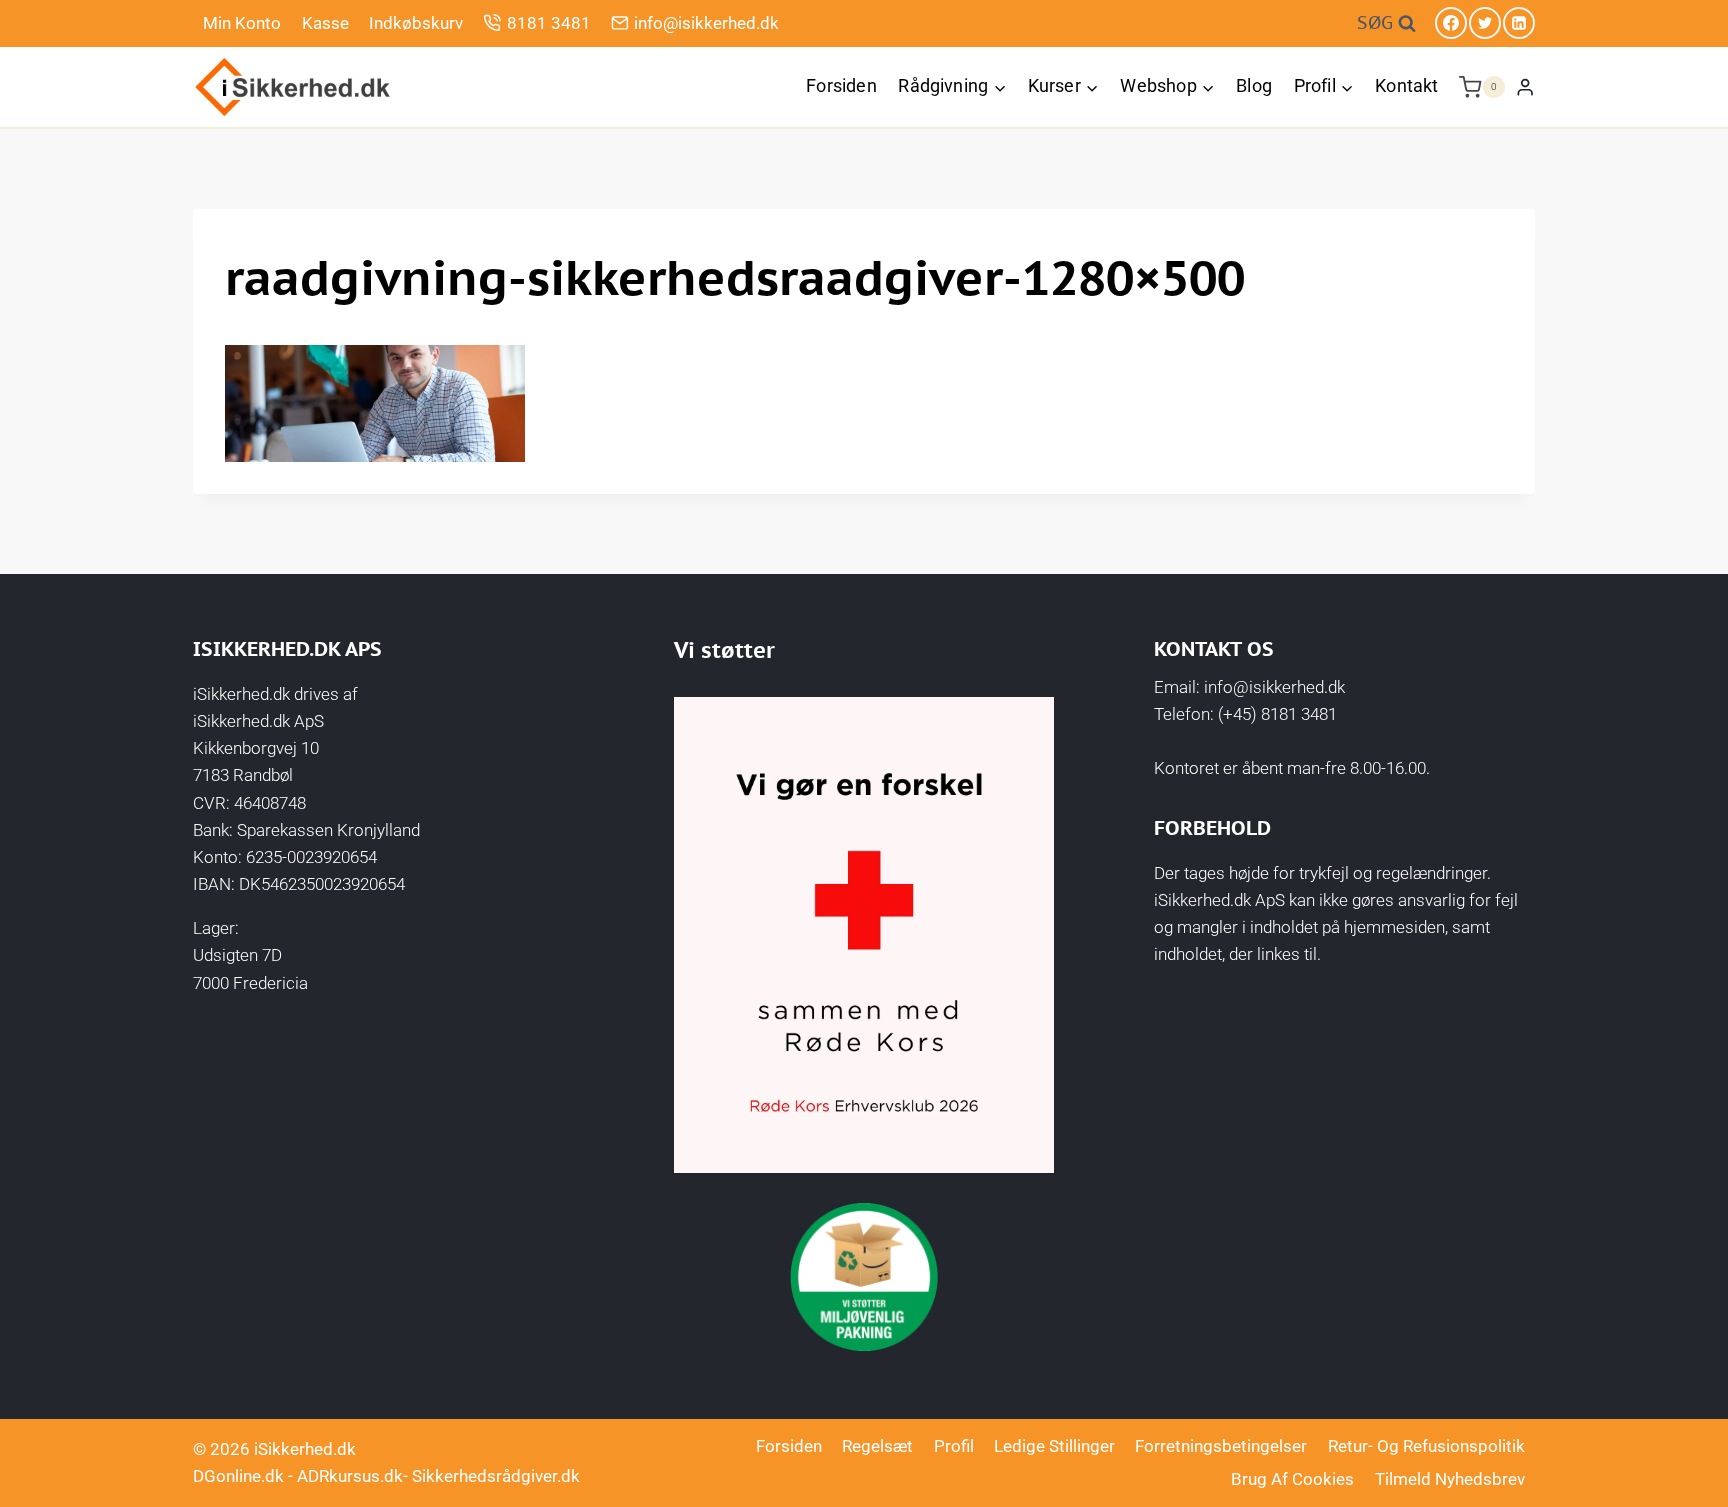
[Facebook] (1451, 23)
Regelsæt (877, 1446)
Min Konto (242, 23)
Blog (1254, 85)
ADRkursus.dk (350, 1476)
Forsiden (841, 85)
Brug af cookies (1292, 1479)
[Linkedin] (1519, 23)
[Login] (1525, 86)
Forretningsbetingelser (1221, 1446)
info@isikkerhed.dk (706, 23)
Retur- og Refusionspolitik (1426, 1446)
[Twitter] (1485, 23)
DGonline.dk (238, 1476)
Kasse (325, 23)
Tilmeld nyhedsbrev (1450, 1479)
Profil (954, 1446)
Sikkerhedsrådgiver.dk (496, 1476)
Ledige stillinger (1054, 1446)
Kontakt (1406, 85)
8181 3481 (549, 23)
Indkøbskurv (416, 23)
